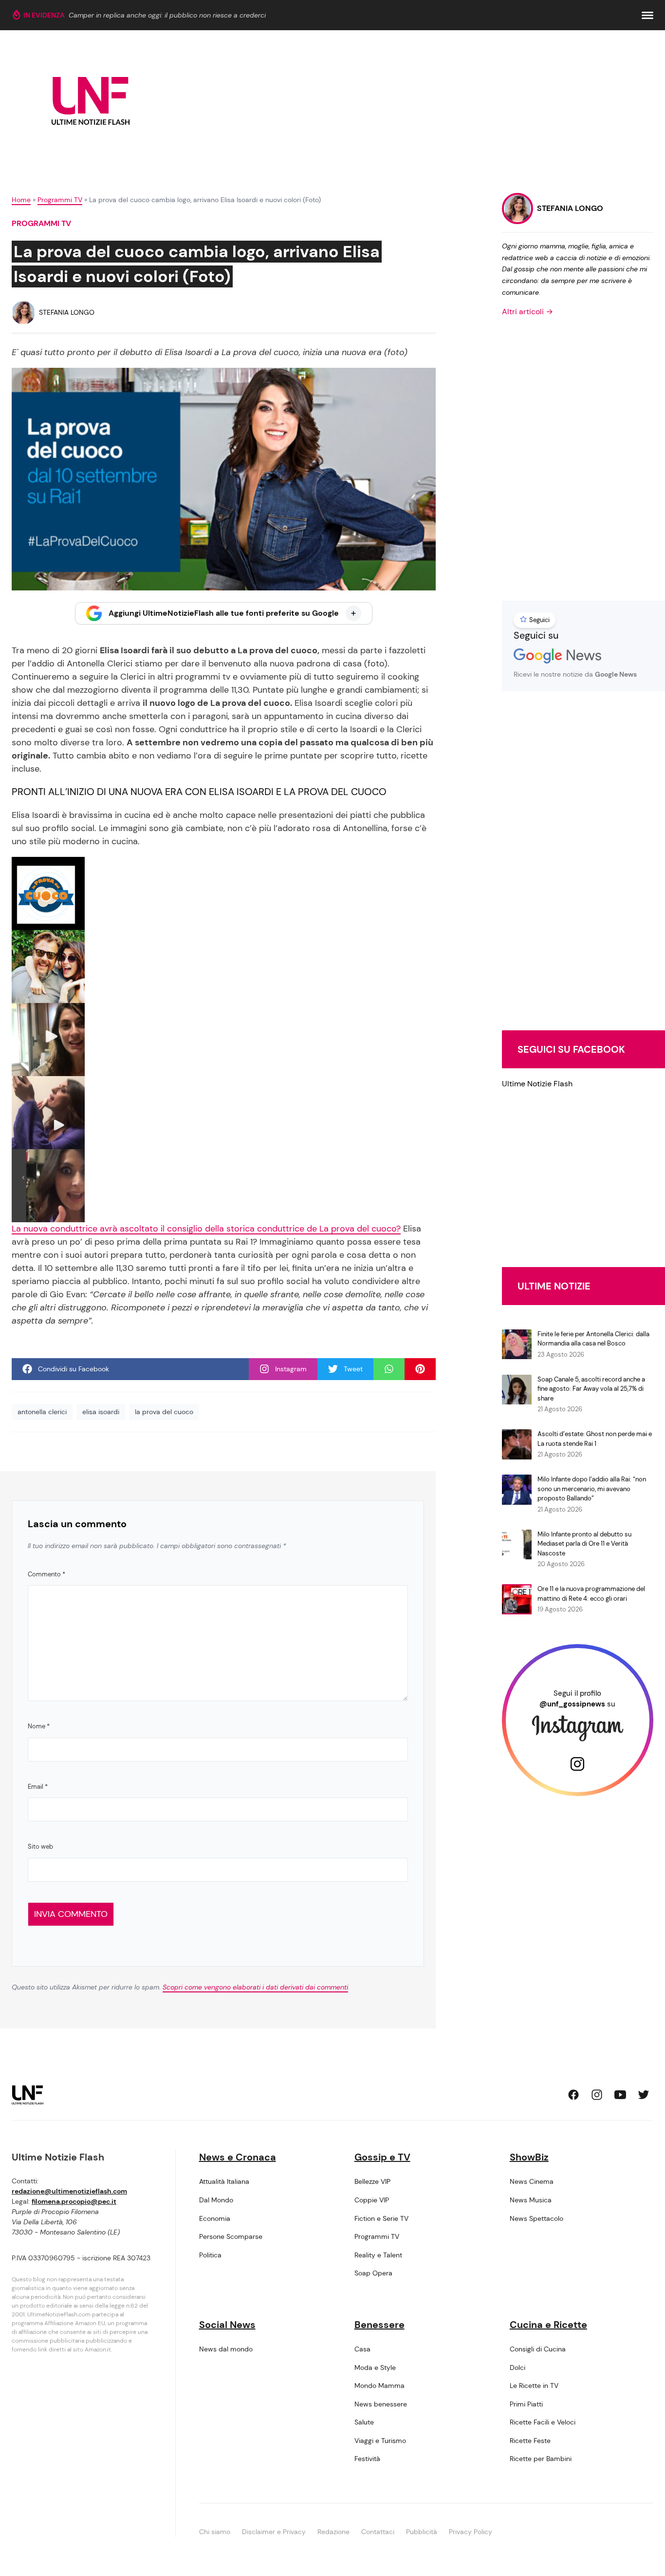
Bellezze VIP (372, 2181)
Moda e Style (375, 2368)
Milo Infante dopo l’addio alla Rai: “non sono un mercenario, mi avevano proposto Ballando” (592, 1489)
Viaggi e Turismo (380, 2441)
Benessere (379, 2325)
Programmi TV (60, 200)
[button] (647, 15)
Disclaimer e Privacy (274, 2532)
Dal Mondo (216, 2200)
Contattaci (378, 2532)
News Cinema (532, 2181)
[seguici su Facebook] (573, 2095)
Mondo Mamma (379, 2386)
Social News (227, 2325)
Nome (39, 1726)
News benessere (381, 2404)
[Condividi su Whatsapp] (389, 1369)
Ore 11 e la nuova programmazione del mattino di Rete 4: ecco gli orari (591, 1594)
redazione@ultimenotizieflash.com (69, 2191)
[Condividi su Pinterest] (420, 1369)
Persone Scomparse (231, 2236)
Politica (210, 2255)
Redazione (333, 2532)
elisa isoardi (101, 1412)
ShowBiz (529, 2157)
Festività (367, 2459)
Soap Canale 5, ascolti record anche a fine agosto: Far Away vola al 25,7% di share (591, 1389)
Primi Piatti (526, 2404)
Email (38, 1787)
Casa (362, 2349)
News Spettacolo (536, 2218)
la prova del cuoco (164, 1412)
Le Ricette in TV (534, 2386)
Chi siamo (215, 2532)
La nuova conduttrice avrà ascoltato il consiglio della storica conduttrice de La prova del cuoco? (206, 1229)
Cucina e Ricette (548, 2325)
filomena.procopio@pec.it (74, 2201)
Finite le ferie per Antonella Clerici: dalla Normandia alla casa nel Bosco (593, 1339)
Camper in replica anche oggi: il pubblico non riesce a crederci (167, 15)
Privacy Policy (471, 2532)
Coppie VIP (372, 2200)
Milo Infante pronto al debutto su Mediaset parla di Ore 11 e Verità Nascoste (584, 1544)
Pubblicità (422, 2532)
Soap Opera (373, 2273)
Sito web (40, 1847)
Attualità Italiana (224, 2181)
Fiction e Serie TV (381, 2218)
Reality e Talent (378, 2255)
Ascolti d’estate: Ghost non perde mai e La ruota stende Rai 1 (595, 1439)
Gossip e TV (382, 2157)
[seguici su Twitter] (644, 2095)
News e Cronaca (238, 2157)
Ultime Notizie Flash (537, 1084)
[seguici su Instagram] (597, 2095)
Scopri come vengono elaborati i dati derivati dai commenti (255, 1987)
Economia (215, 2218)
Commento (46, 1574)
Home (21, 200)
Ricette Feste (530, 2441)
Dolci (517, 2368)
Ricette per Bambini (541, 2459)
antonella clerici (42, 1412)
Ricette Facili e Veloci (543, 2422)
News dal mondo (226, 2349)
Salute (364, 2422)
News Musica (531, 2200)
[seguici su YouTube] (620, 2095)
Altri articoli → (527, 312)
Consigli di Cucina (538, 2349)
